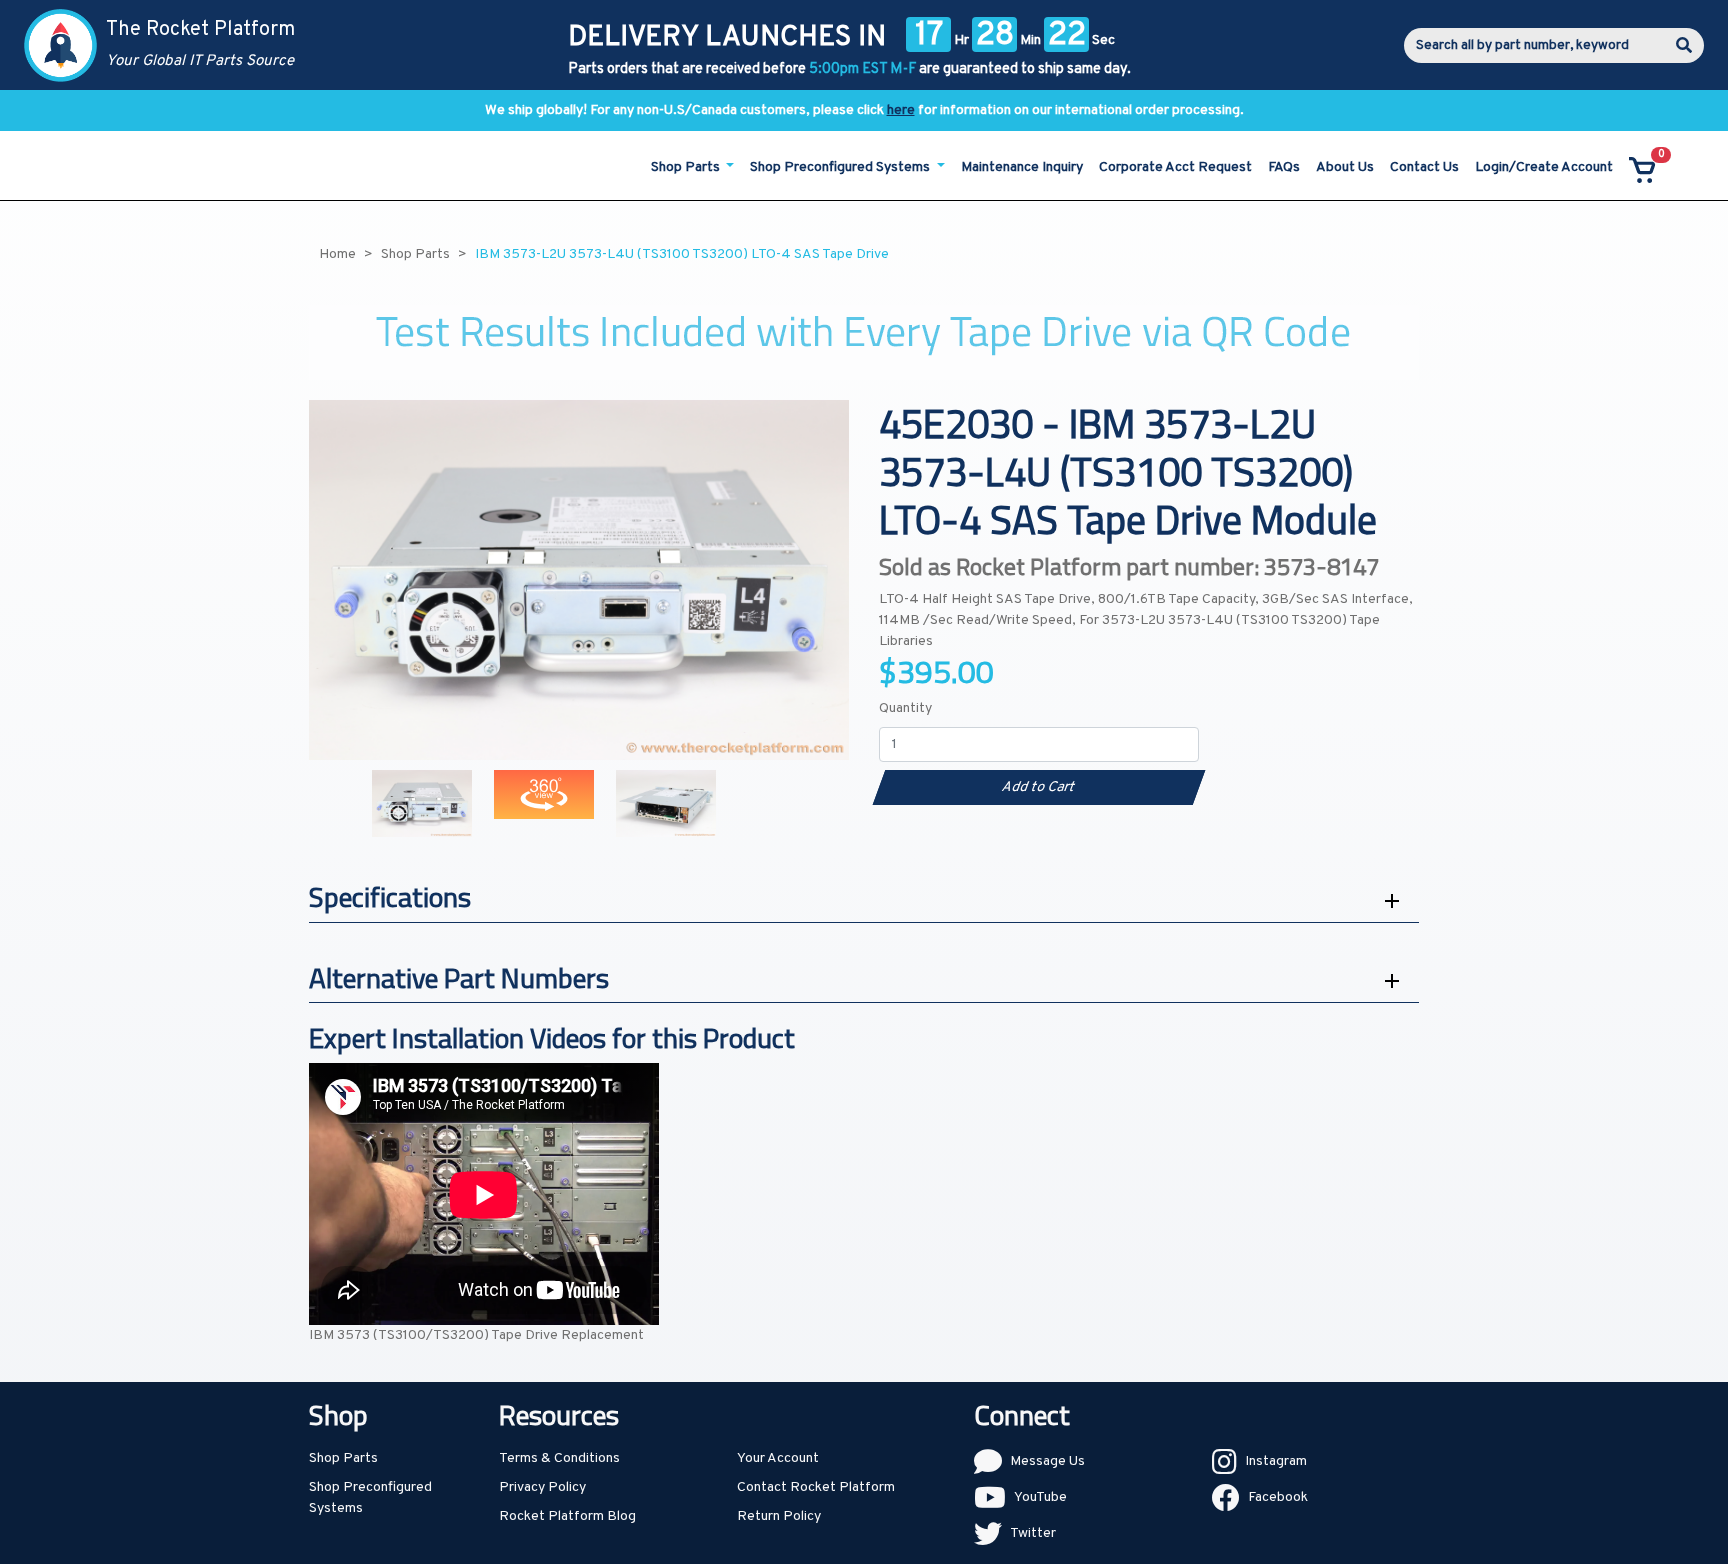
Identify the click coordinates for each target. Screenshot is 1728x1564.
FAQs (1284, 167)
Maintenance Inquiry (1022, 167)
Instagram (1276, 1461)
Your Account (778, 1458)
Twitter (1033, 1533)
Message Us (1047, 1461)
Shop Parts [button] (687, 167)
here (901, 110)
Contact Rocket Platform (816, 1487)
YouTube (1040, 1497)
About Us (1345, 167)
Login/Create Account (1544, 167)
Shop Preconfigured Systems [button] (841, 167)
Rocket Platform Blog (567, 1516)
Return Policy (779, 1516)
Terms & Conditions (559, 1458)
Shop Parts (343, 1458)
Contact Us (1424, 167)
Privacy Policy (542, 1487)
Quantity (905, 708)
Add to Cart (1038, 787)
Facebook (1278, 1497)
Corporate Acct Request (1175, 167)
